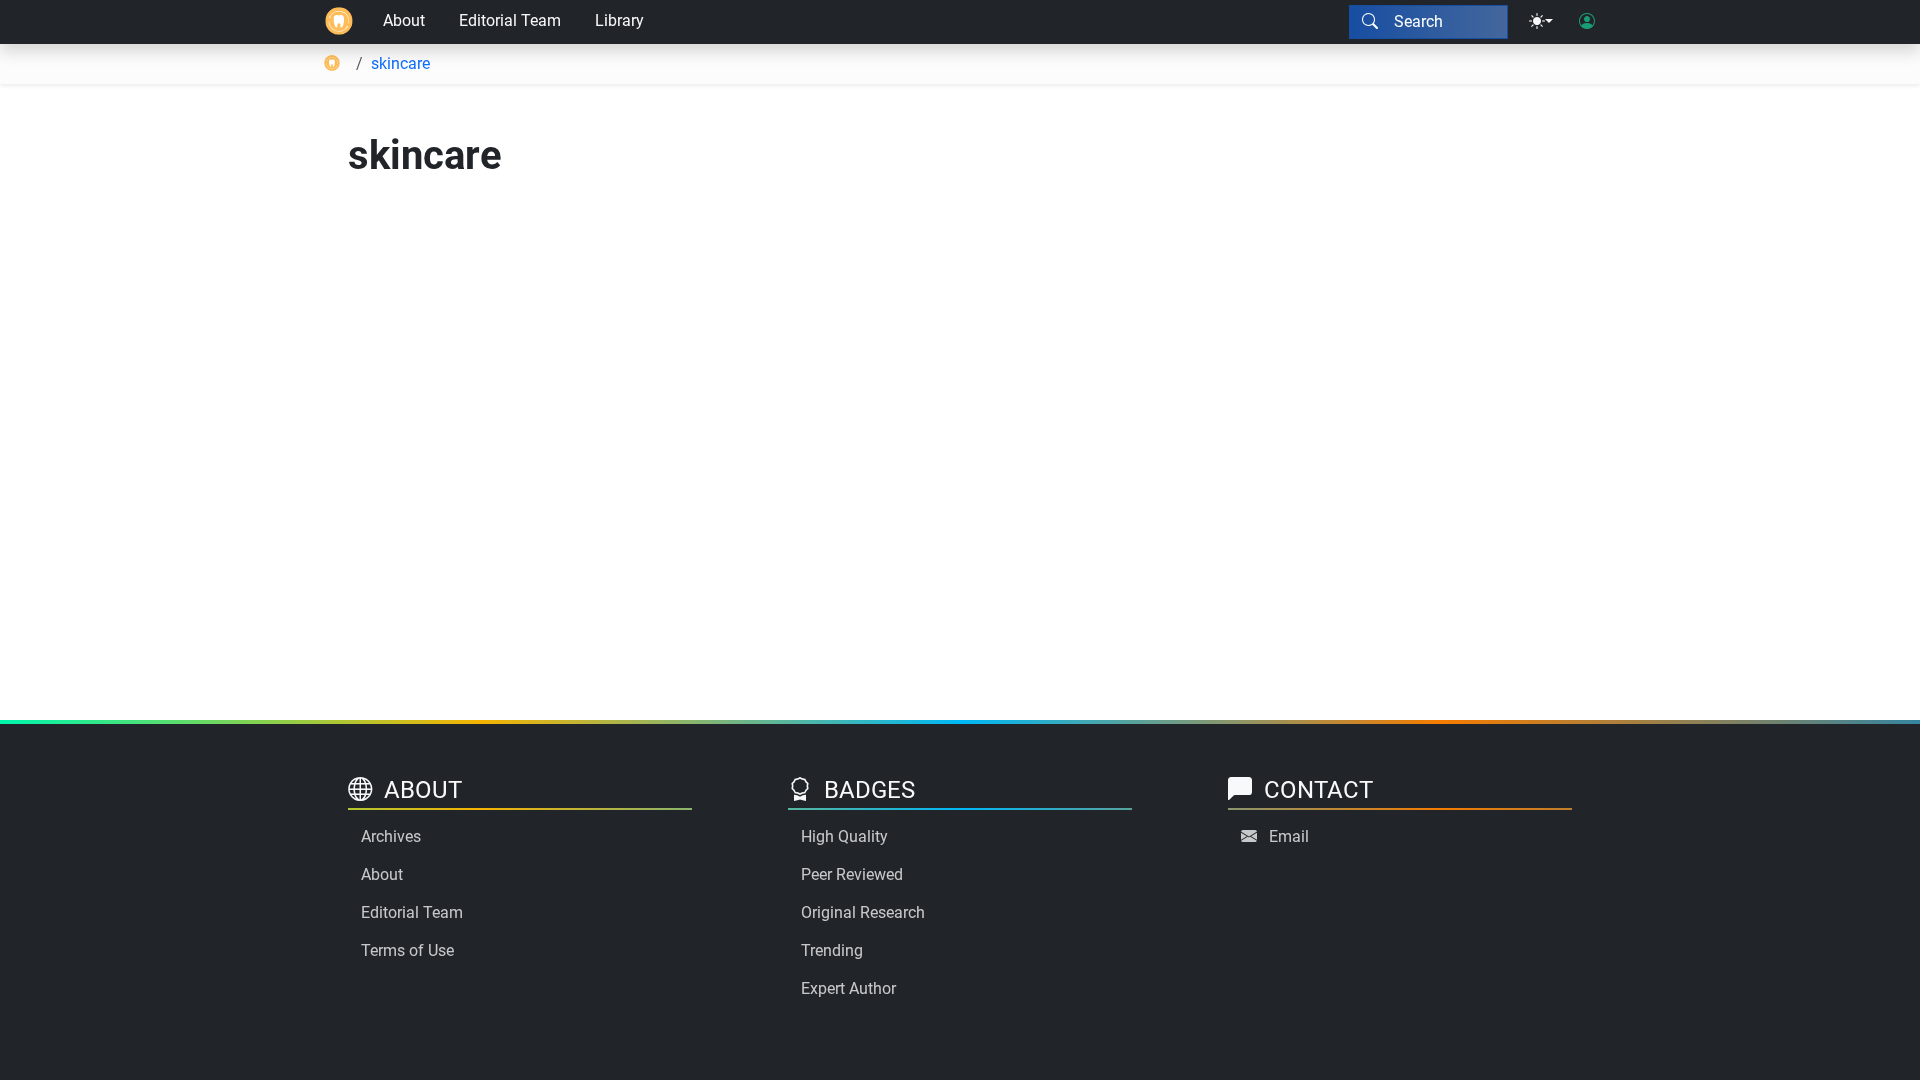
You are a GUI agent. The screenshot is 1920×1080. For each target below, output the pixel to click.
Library (619, 20)
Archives (391, 836)
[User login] (1587, 22)
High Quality (844, 836)
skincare (400, 63)
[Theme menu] (1541, 22)
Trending (832, 950)
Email (1289, 836)
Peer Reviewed (852, 874)
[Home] (339, 22)
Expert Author (848, 988)
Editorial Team (510, 20)
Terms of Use (407, 950)
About (404, 20)
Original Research (863, 912)
